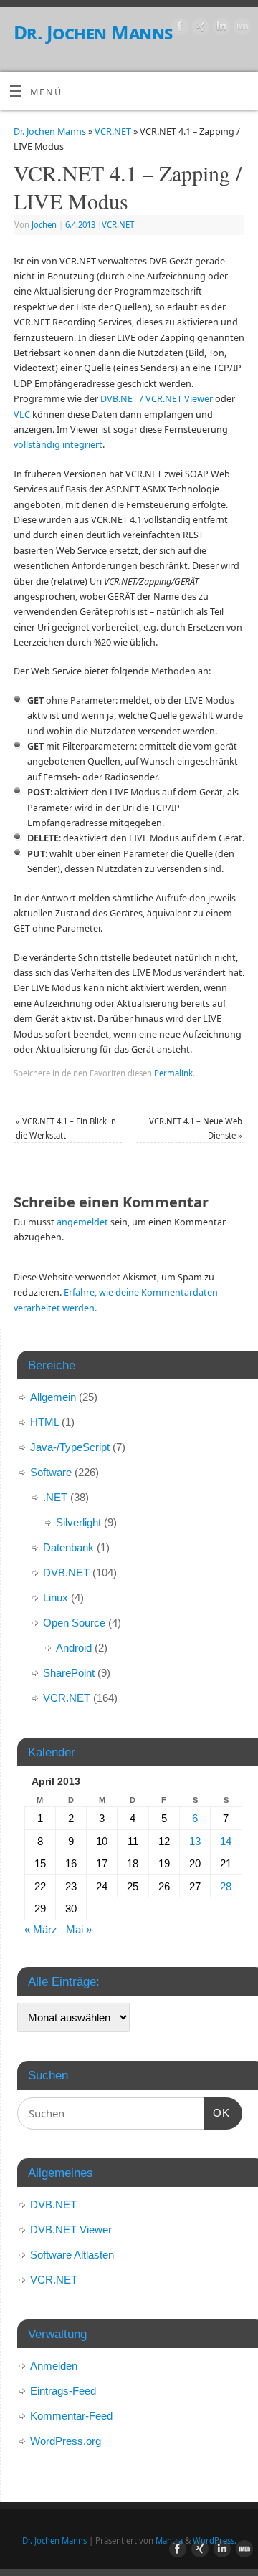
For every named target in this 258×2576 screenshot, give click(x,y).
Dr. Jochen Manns (93, 32)
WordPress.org (66, 2441)
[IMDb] (240, 29)
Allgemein (53, 1397)
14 (226, 1841)
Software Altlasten (72, 2255)
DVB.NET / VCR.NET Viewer (157, 399)
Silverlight (78, 1522)
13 (195, 1841)
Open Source (74, 1623)
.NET (55, 1497)
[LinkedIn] (220, 29)
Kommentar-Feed (71, 2416)
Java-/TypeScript (70, 1447)
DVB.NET (66, 1572)
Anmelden (54, 2366)
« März (41, 1929)
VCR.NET (113, 131)
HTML (44, 1422)
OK (217, 2112)
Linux (56, 1598)
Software (51, 1472)
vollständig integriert (58, 445)
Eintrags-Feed (63, 2391)
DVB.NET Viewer (71, 2230)
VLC (22, 415)
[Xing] (199, 29)
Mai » (79, 1929)
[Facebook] (178, 29)
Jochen (44, 225)
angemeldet (82, 1222)
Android (74, 1648)
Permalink (173, 1073)
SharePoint (69, 1673)
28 (226, 1886)
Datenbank (68, 1547)
